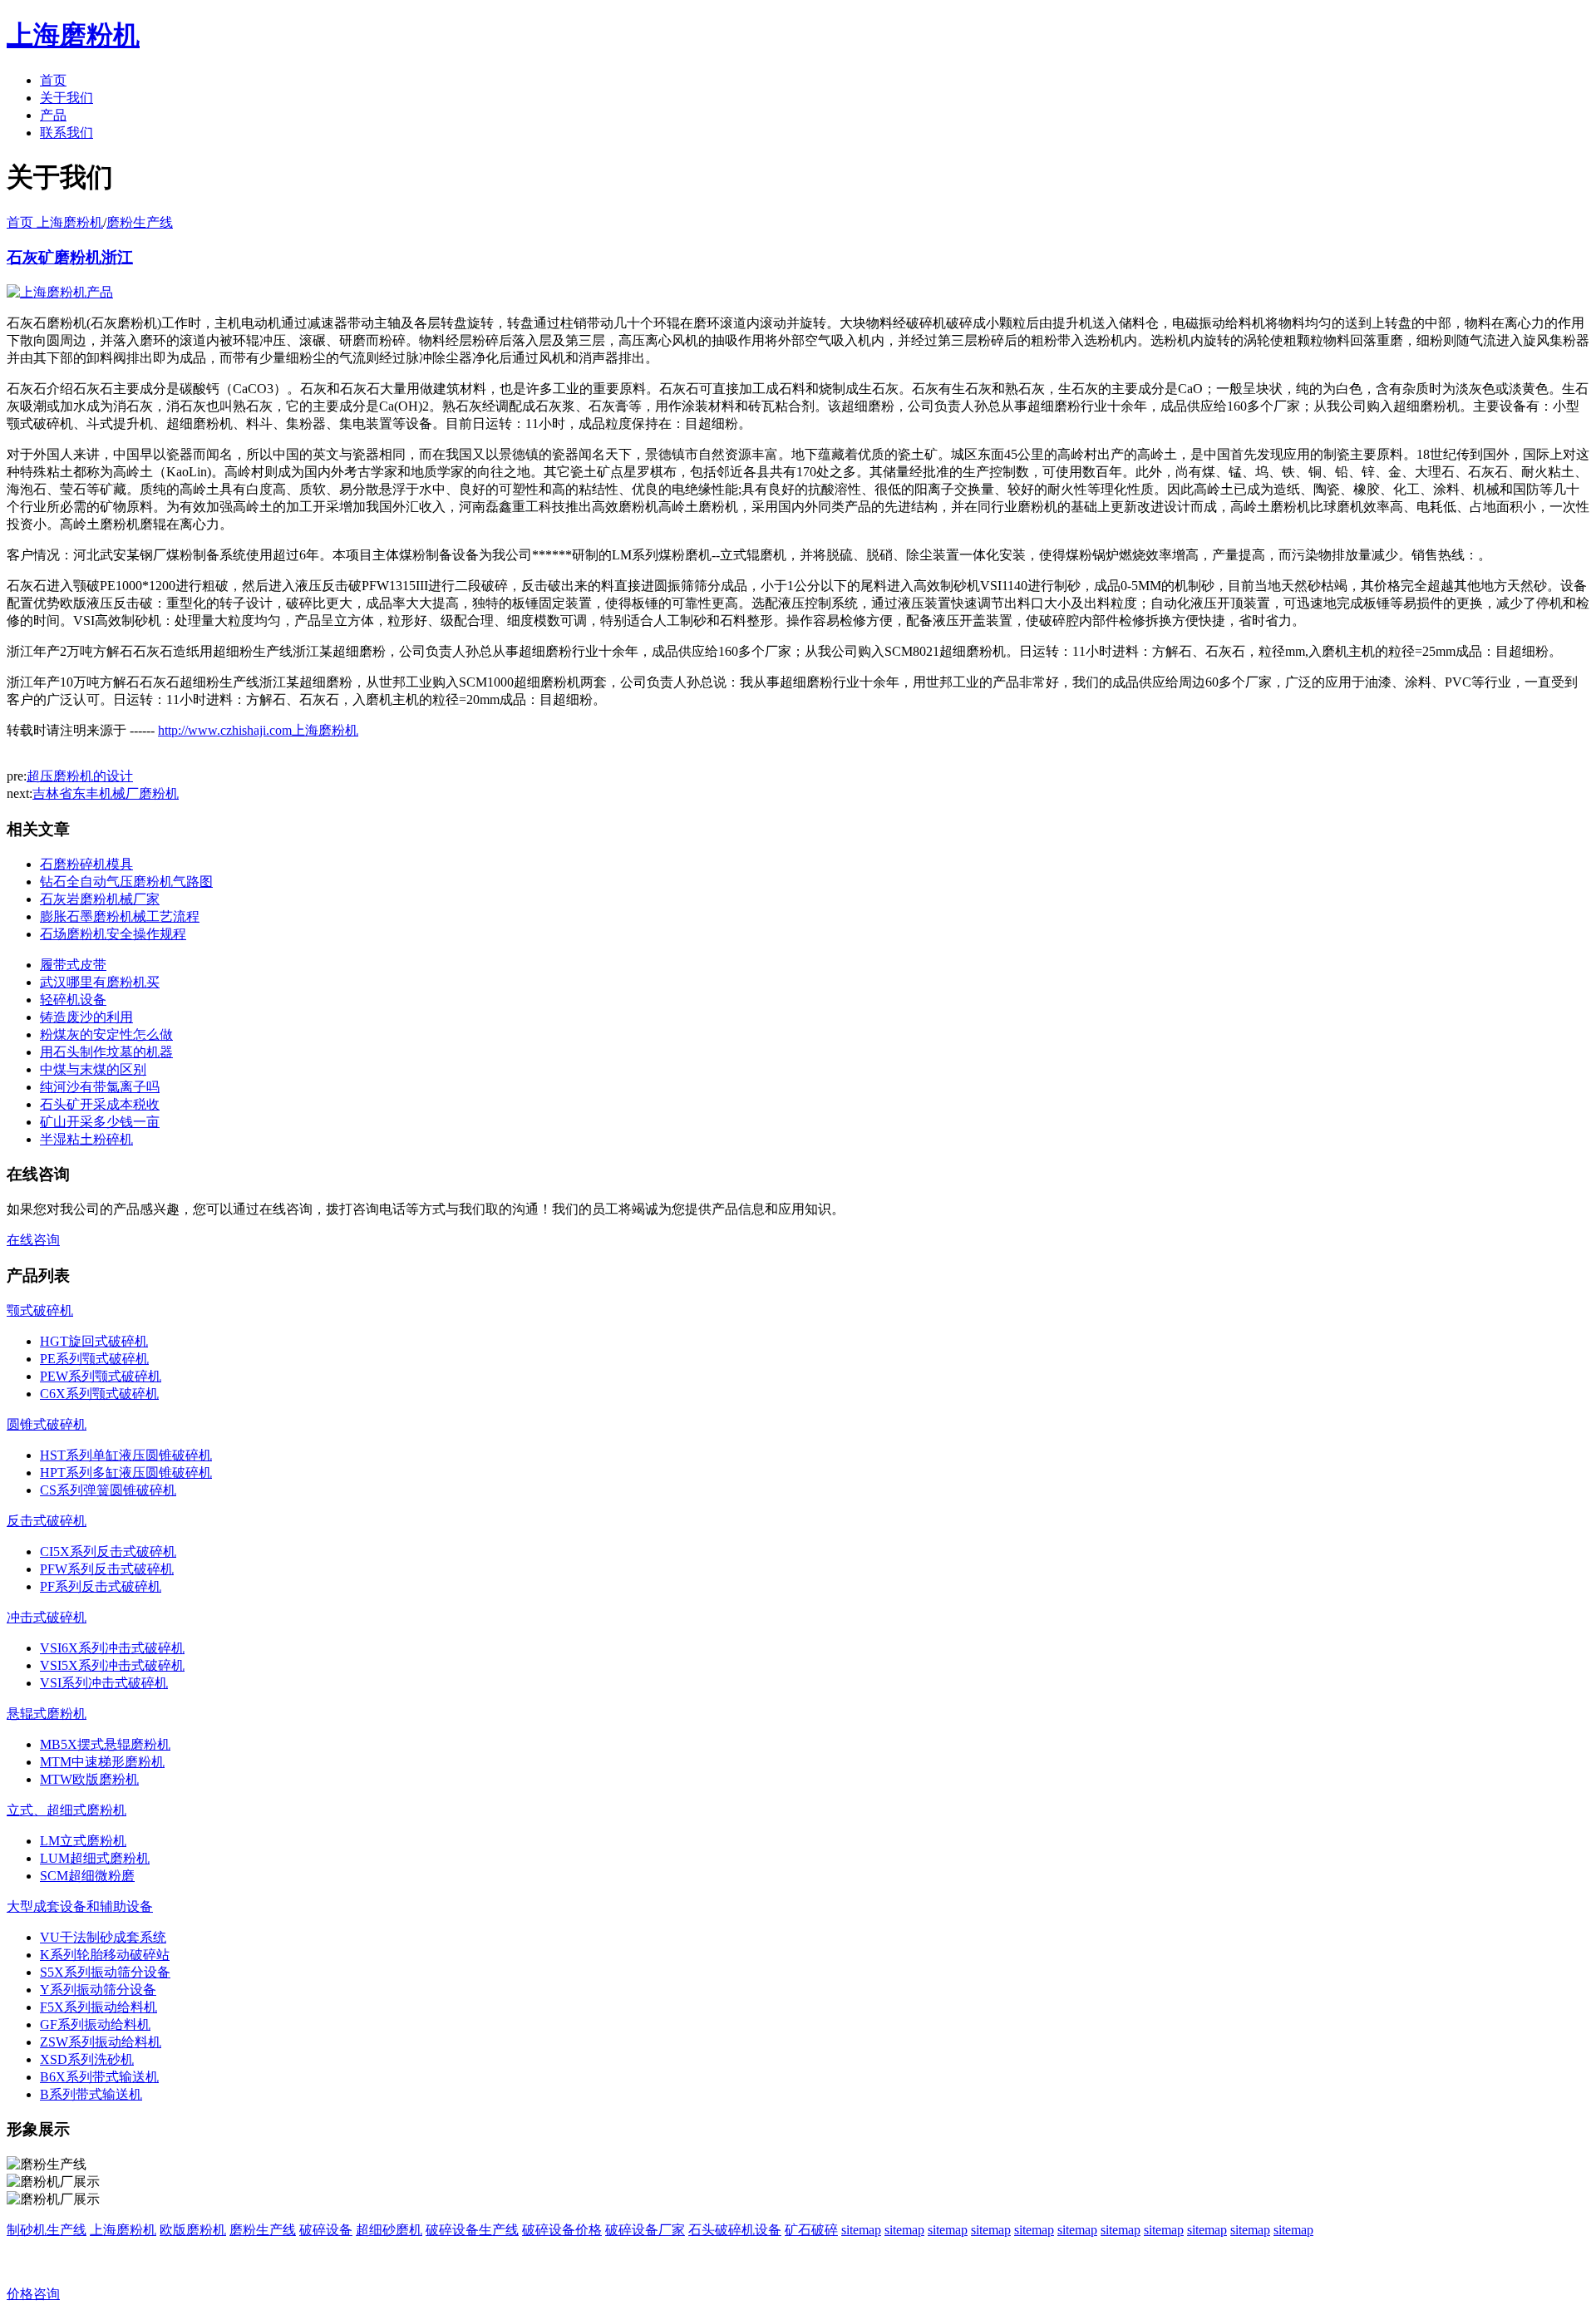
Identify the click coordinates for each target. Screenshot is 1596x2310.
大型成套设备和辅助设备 (80, 1906)
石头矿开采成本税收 (100, 1104)
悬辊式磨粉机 (47, 1714)
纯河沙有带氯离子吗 (100, 1087)
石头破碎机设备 (735, 2230)
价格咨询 (33, 2294)
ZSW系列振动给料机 (101, 2042)
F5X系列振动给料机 (99, 2007)
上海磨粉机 (123, 2230)
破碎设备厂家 (645, 2230)
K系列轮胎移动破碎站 (105, 1955)
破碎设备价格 (562, 2230)
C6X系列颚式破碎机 (99, 1394)
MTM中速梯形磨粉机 (102, 1762)
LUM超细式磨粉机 (95, 1858)
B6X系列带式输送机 (99, 2077)
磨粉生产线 (140, 222)
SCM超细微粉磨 (87, 1876)
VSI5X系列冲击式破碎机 (112, 1665)
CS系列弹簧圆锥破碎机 (108, 1490)
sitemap (861, 2230)
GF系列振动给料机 (95, 2024)
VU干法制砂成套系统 (103, 1937)
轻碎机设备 (73, 1000)
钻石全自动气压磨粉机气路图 (126, 882)
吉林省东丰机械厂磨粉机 (106, 793)
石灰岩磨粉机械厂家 (100, 899)
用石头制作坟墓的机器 (106, 1052)
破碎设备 (326, 2230)
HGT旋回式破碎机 (94, 1341)
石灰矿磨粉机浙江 (70, 257)
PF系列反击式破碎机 (101, 1586)
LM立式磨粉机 (83, 1841)
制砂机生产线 (47, 2230)
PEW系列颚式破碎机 (101, 1376)
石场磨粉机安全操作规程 (113, 934)
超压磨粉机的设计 (80, 776)
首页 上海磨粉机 (55, 222)
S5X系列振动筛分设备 (105, 1972)
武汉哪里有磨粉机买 (100, 982)
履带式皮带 (73, 965)
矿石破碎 (811, 2230)
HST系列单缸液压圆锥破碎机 (126, 1455)
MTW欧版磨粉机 (89, 1779)
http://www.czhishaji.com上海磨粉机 (258, 730)
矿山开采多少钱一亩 (100, 1122)
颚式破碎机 (40, 1310)
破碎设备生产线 (472, 2230)
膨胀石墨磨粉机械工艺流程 (120, 916)
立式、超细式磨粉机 (66, 1810)
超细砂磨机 (389, 2230)
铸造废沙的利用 (86, 1017)
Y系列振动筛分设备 (98, 1990)
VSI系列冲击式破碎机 (104, 1683)
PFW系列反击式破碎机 (107, 1569)
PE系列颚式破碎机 (94, 1359)
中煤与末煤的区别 (93, 1069)
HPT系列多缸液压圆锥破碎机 (126, 1473)
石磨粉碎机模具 (86, 864)
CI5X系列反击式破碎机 (108, 1551)
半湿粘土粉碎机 (86, 1139)
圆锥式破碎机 (47, 1424)
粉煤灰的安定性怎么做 (106, 1034)
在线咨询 (33, 1240)
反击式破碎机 (47, 1521)
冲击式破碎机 (47, 1617)
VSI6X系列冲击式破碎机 (112, 1648)
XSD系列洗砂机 (87, 2059)
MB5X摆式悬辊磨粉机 (105, 1744)
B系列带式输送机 (91, 2094)
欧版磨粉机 (193, 2230)
